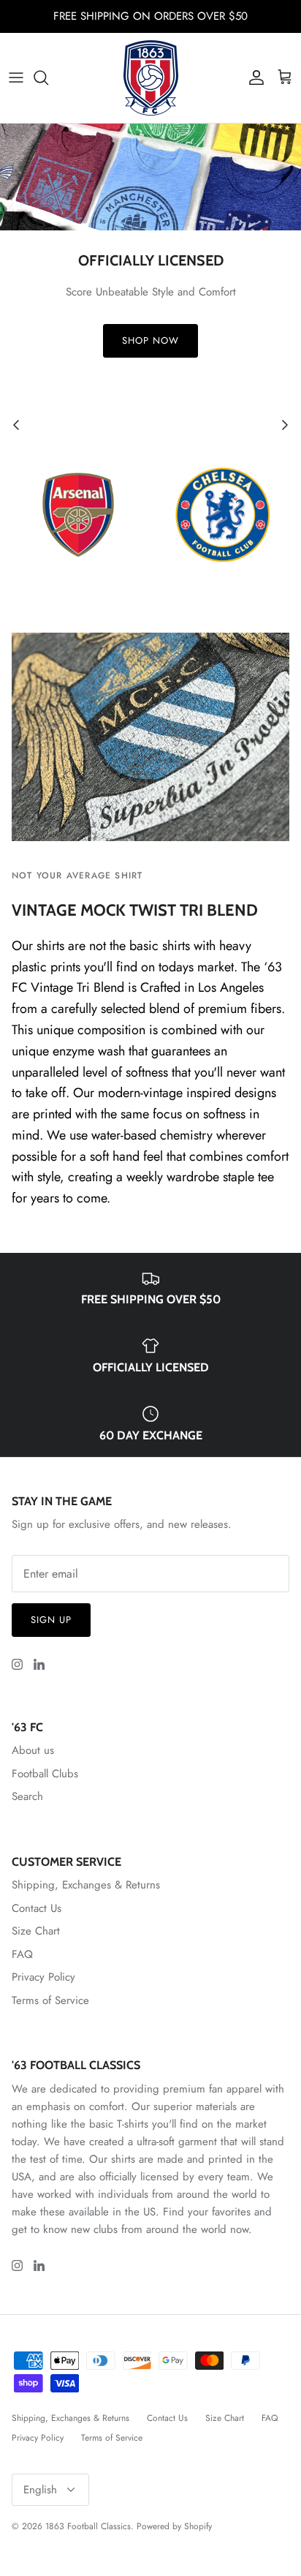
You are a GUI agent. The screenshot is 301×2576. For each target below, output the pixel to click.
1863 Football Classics (88, 2526)
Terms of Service (50, 2000)
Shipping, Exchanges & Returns (86, 1885)
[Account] (253, 78)
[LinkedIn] (39, 1664)
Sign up (51, 1620)
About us (33, 1750)
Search (27, 1796)
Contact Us (37, 1908)
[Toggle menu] (16, 78)
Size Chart (36, 1931)
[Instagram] (17, 1664)
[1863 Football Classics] (151, 78)
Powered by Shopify (174, 2526)
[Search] (48, 78)
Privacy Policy (43, 1977)
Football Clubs (45, 1774)
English (40, 2490)
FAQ (22, 1954)
